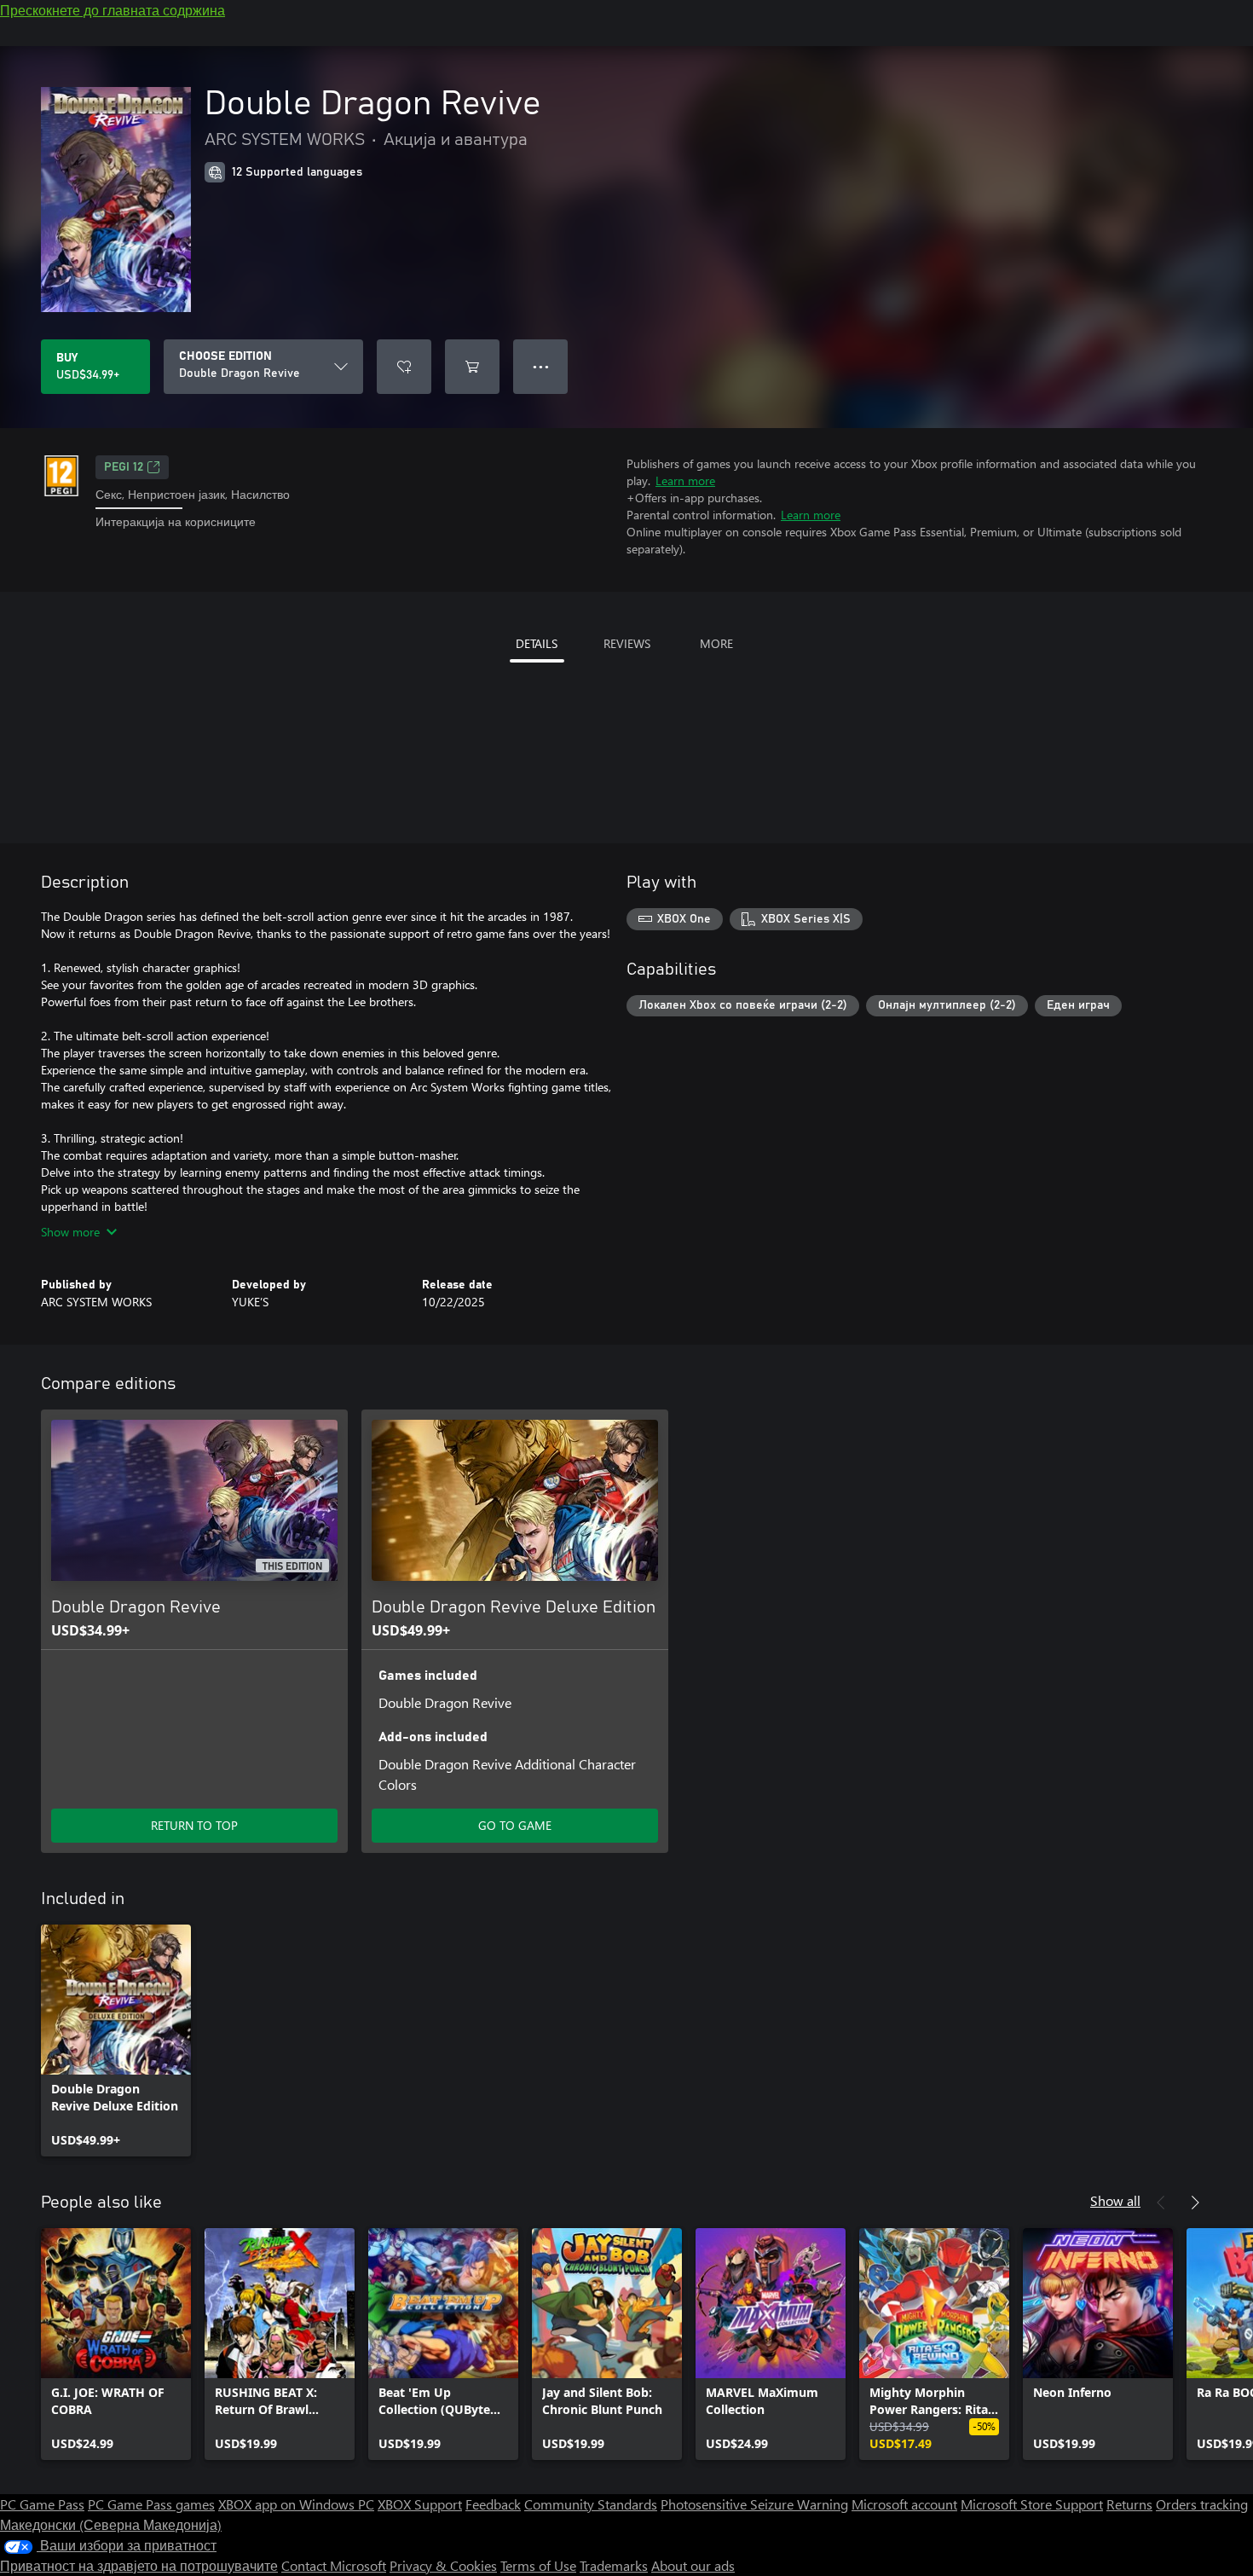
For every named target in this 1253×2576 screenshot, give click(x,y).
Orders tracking (1202, 2504)
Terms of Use (538, 2565)
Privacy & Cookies (443, 2565)
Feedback (493, 2504)
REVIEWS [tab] (627, 643)
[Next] (1195, 2203)
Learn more (685, 480)
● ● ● (541, 366)
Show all (1115, 2200)
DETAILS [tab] (537, 643)
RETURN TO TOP (194, 1825)
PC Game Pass (42, 2504)
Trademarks (614, 2565)
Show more (70, 1232)
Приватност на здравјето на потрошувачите (139, 2565)
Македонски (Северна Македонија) (111, 2524)
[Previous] (1161, 2203)
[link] (116, 2041)
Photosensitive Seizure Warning (754, 2504)
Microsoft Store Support (1032, 2504)
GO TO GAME (515, 1825)
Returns (1129, 2504)
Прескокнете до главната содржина (113, 10)
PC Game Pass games (151, 2504)
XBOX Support (420, 2504)
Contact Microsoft (334, 2565)
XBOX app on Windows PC (296, 2504)
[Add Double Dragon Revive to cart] (472, 367)
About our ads (693, 2565)
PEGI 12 (124, 467)
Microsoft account (904, 2504)
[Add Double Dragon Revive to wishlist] (404, 367)
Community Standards (591, 2504)
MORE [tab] (716, 643)
